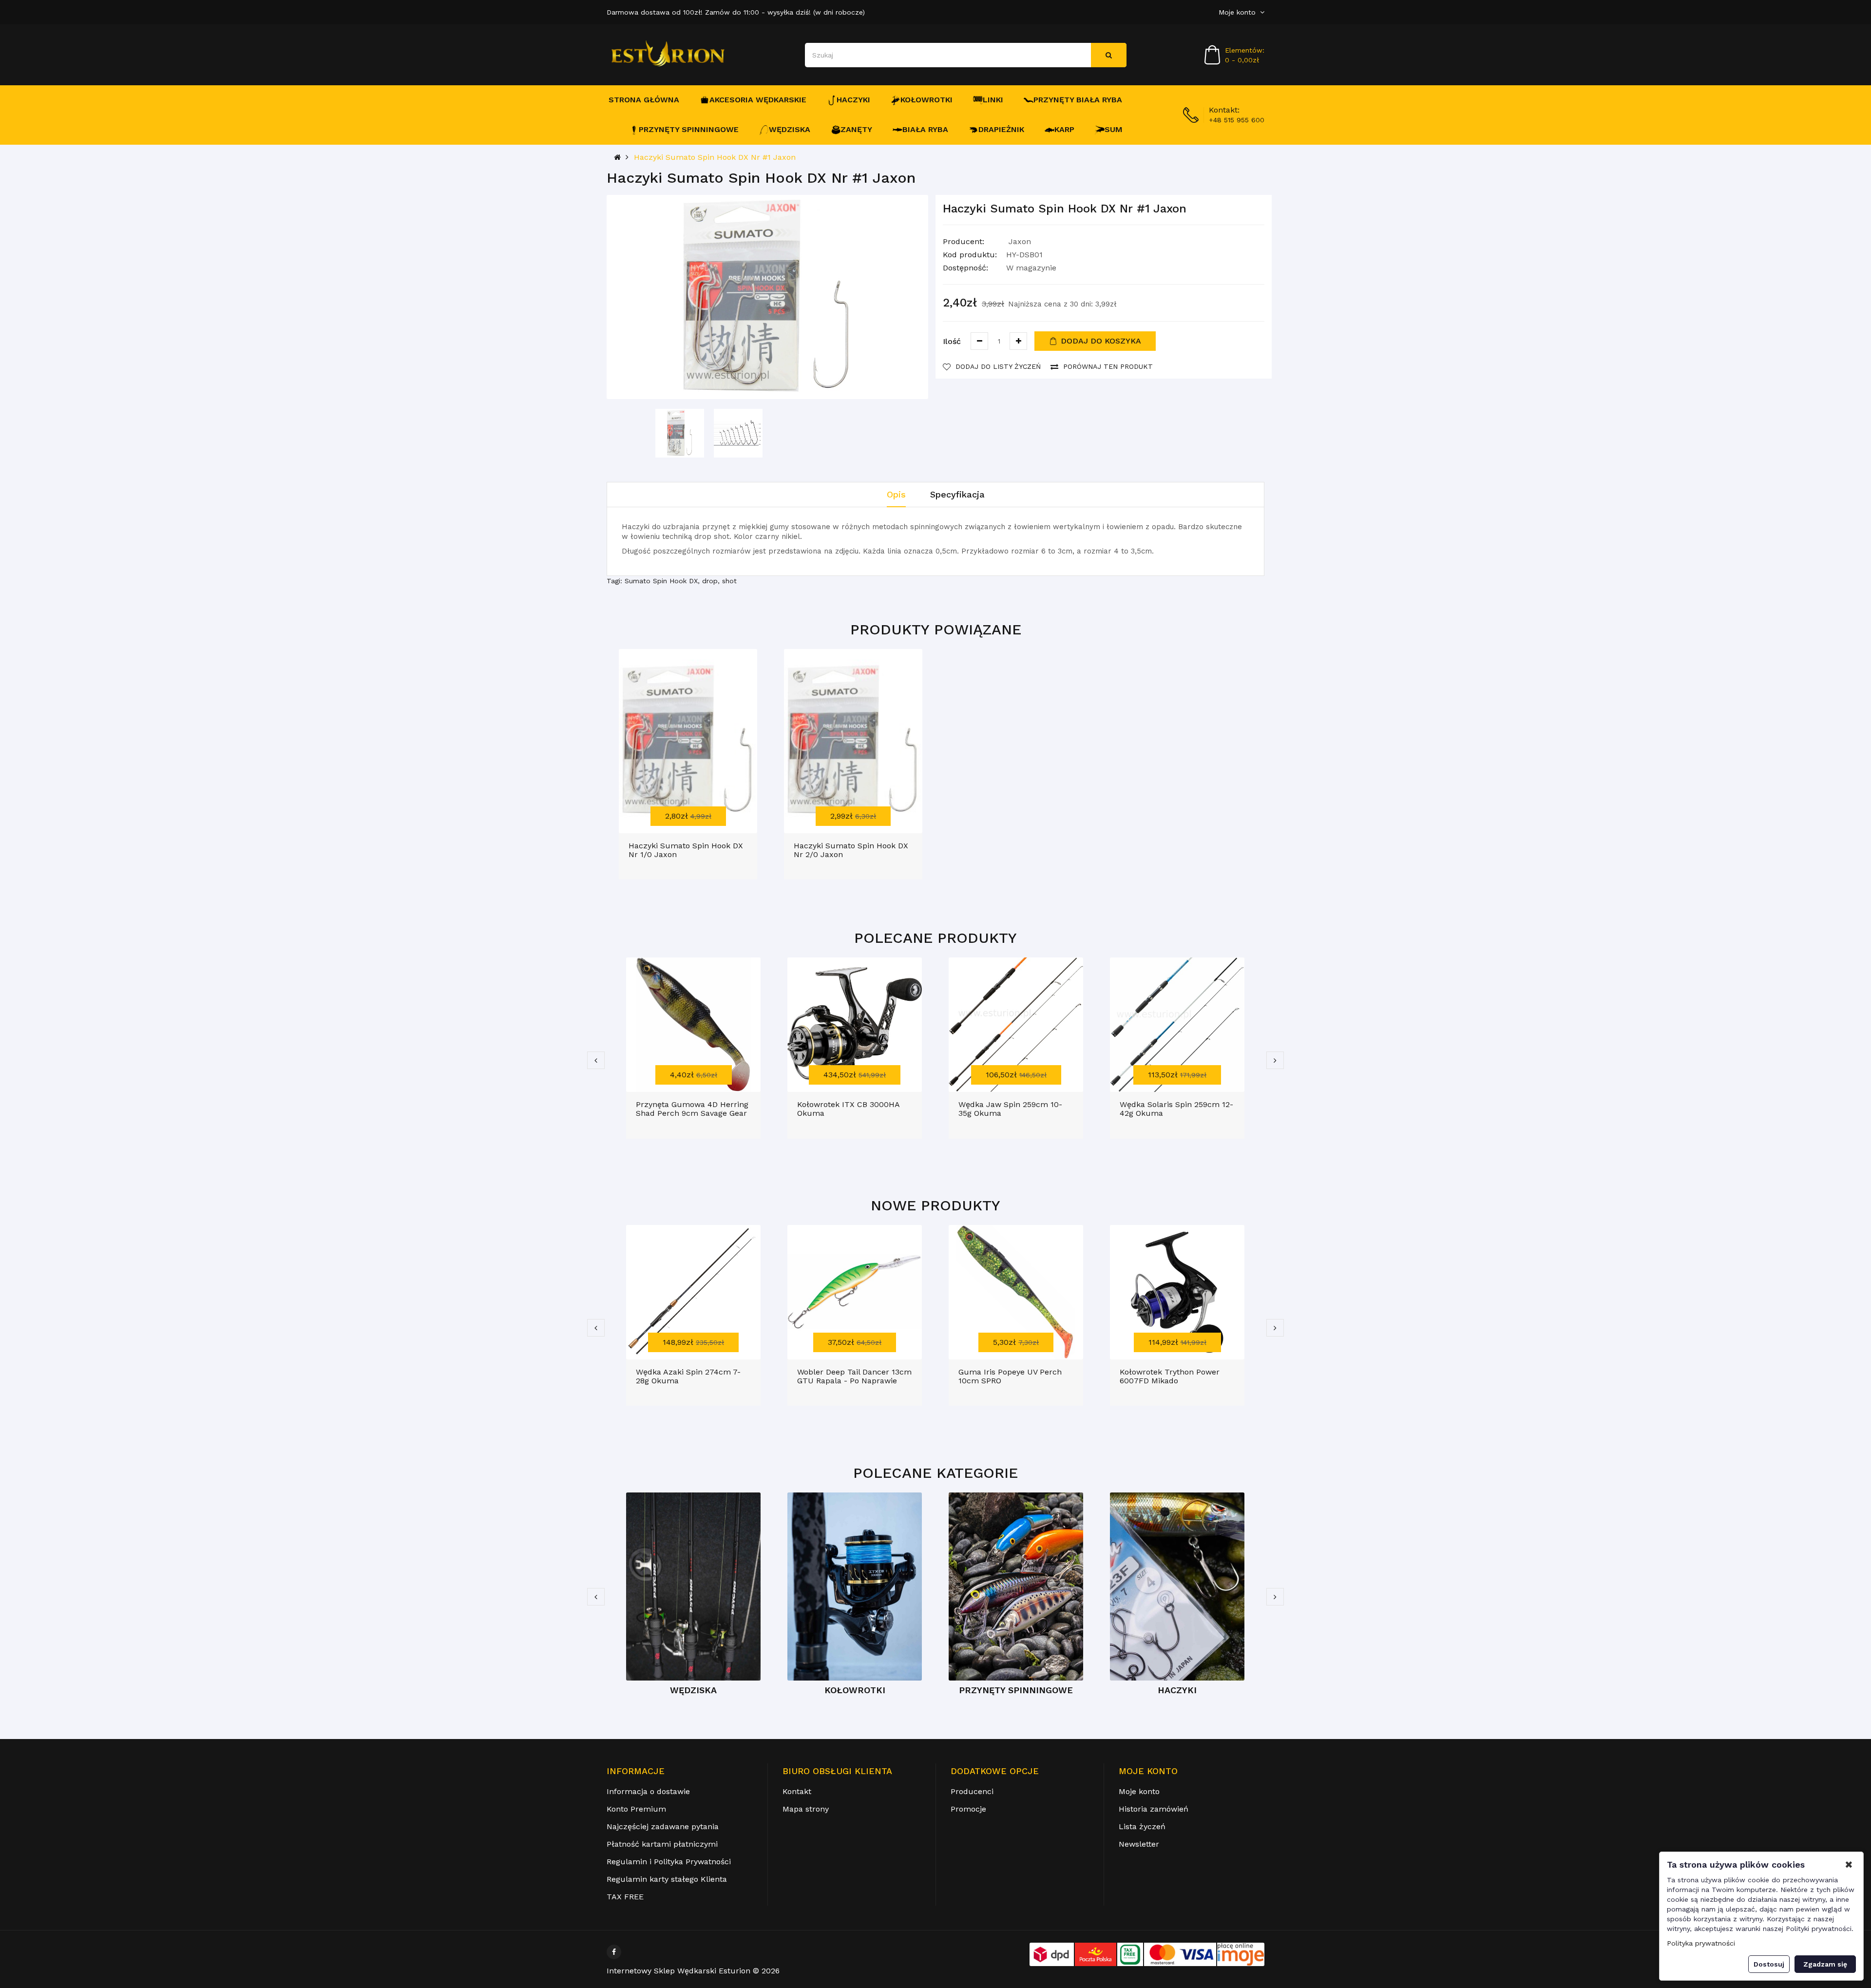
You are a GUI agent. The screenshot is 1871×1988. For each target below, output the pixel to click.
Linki (993, 100)
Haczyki (853, 100)
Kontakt (797, 1791)
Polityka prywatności (1701, 1943)
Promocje (968, 1809)
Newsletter (1139, 1844)
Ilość (952, 341)
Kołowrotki (926, 100)
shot (729, 581)
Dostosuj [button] (1769, 1964)
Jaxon (1020, 241)
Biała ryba (925, 129)
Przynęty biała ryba (1078, 100)
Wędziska (790, 129)
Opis (896, 494)
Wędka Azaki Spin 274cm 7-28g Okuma (688, 1376)
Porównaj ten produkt (1108, 366)
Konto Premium (636, 1809)
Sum (1114, 129)
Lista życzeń (1142, 1826)
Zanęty (856, 129)
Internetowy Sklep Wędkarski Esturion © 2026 (693, 1971)
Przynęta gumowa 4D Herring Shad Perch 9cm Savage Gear (692, 1109)
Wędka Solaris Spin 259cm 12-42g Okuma (1176, 1109)
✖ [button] (1849, 1865)
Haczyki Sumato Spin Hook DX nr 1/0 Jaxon (686, 850)
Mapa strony (806, 1809)
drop (710, 581)
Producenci (972, 1791)
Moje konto (1139, 1791)
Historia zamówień (1154, 1809)
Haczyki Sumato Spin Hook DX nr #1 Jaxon (715, 157)
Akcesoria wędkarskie (758, 100)
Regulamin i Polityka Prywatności (669, 1862)
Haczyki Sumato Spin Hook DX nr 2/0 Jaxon (851, 850)
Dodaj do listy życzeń (998, 366)
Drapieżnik (1001, 129)
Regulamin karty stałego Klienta (667, 1879)
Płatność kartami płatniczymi (662, 1844)
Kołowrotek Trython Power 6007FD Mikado (1170, 1376)
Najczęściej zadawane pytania (663, 1826)
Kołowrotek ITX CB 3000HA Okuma (848, 1109)
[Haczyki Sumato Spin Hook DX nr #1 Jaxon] (680, 433)
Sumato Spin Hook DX (661, 581)
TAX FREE (625, 1897)
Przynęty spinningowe (689, 129)
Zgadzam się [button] (1825, 1964)
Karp (1064, 129)
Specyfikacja (957, 494)
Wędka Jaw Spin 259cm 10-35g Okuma (1010, 1109)
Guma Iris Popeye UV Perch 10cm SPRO (1010, 1376)
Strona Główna (644, 100)
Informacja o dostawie (648, 1791)
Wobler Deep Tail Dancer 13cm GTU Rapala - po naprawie (854, 1376)
